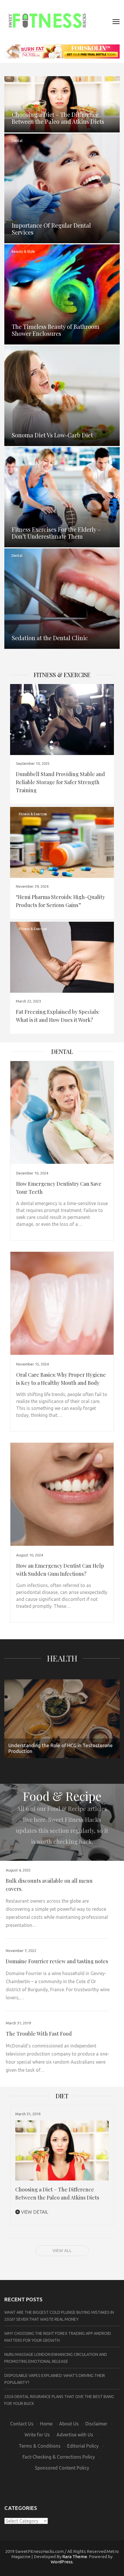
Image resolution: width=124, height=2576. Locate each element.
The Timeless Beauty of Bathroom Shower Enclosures (56, 330)
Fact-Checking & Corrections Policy (59, 2457)
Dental (17, 141)
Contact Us (22, 2424)
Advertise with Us (75, 2435)
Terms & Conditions (40, 2446)
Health (62, 1658)
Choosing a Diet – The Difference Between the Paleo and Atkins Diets (58, 118)
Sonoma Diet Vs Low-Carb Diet (52, 435)
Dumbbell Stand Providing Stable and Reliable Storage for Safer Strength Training (60, 782)
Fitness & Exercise (26, 454)
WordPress (62, 2562)
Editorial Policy (83, 2446)
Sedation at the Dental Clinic (50, 638)
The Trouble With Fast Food (39, 2034)
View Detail (34, 2212)
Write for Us (37, 2435)
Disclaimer (96, 2424)
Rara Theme (75, 2557)
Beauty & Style (23, 251)
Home (46, 2424)
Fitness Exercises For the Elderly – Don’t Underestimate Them (56, 533)
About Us (69, 2424)
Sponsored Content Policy (62, 2468)
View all (62, 2251)
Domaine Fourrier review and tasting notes (57, 1961)
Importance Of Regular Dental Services (51, 229)
